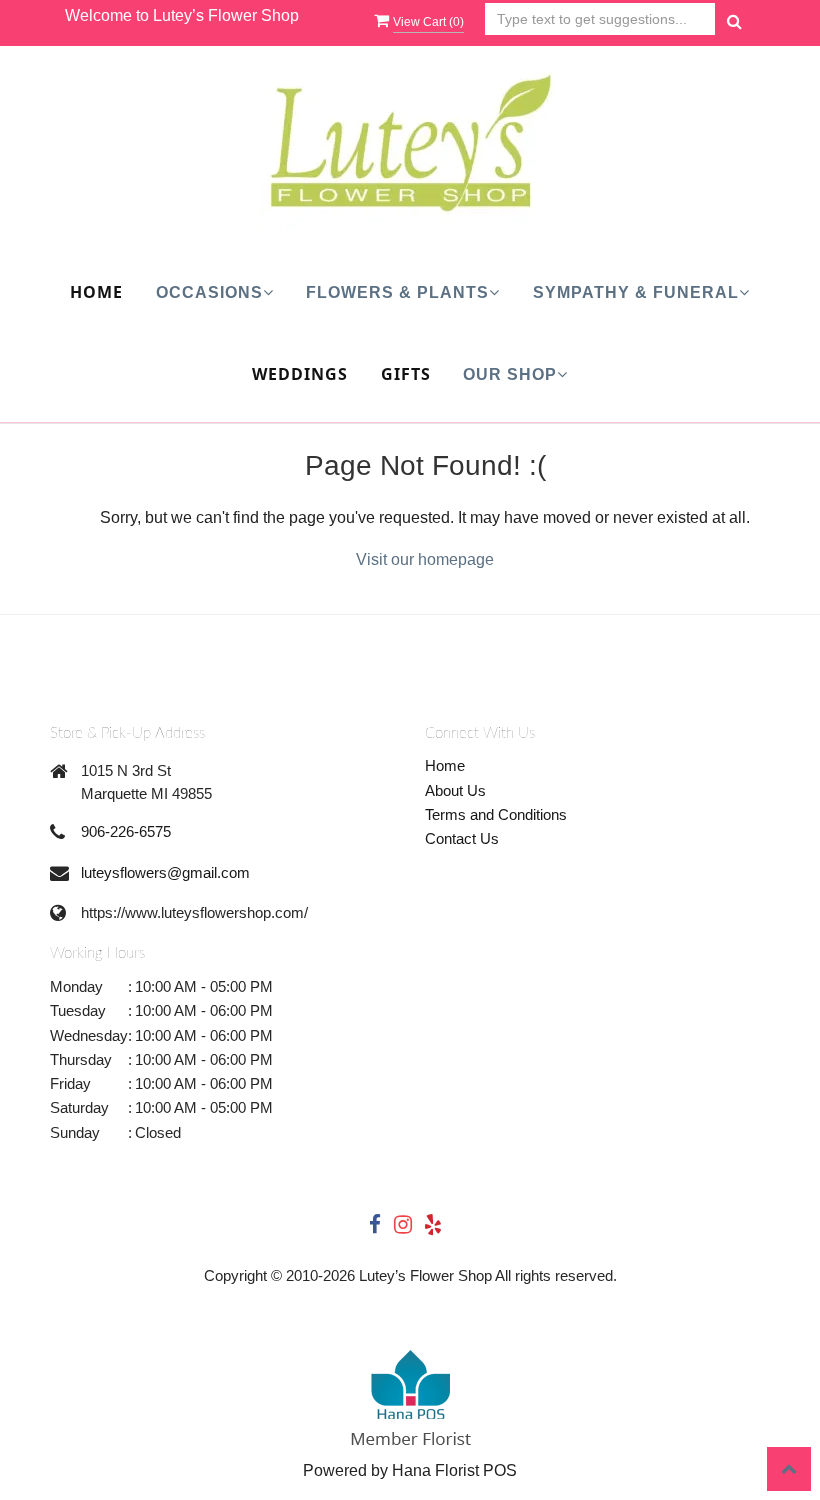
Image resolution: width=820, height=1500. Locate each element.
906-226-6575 (126, 831)
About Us (455, 790)
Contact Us (462, 838)
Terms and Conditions (496, 814)
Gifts (406, 374)
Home (96, 292)
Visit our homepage (425, 559)
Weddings (300, 374)
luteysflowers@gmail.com (165, 872)
